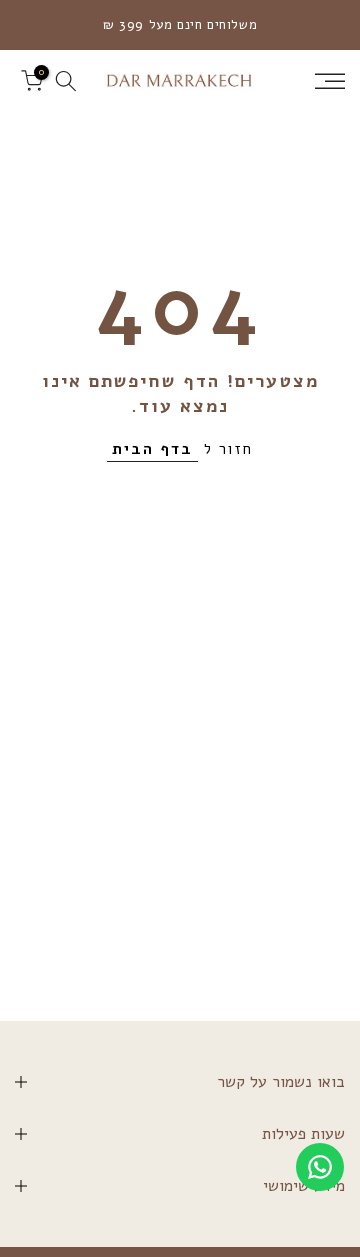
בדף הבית (152, 449)
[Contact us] (320, 1167)
